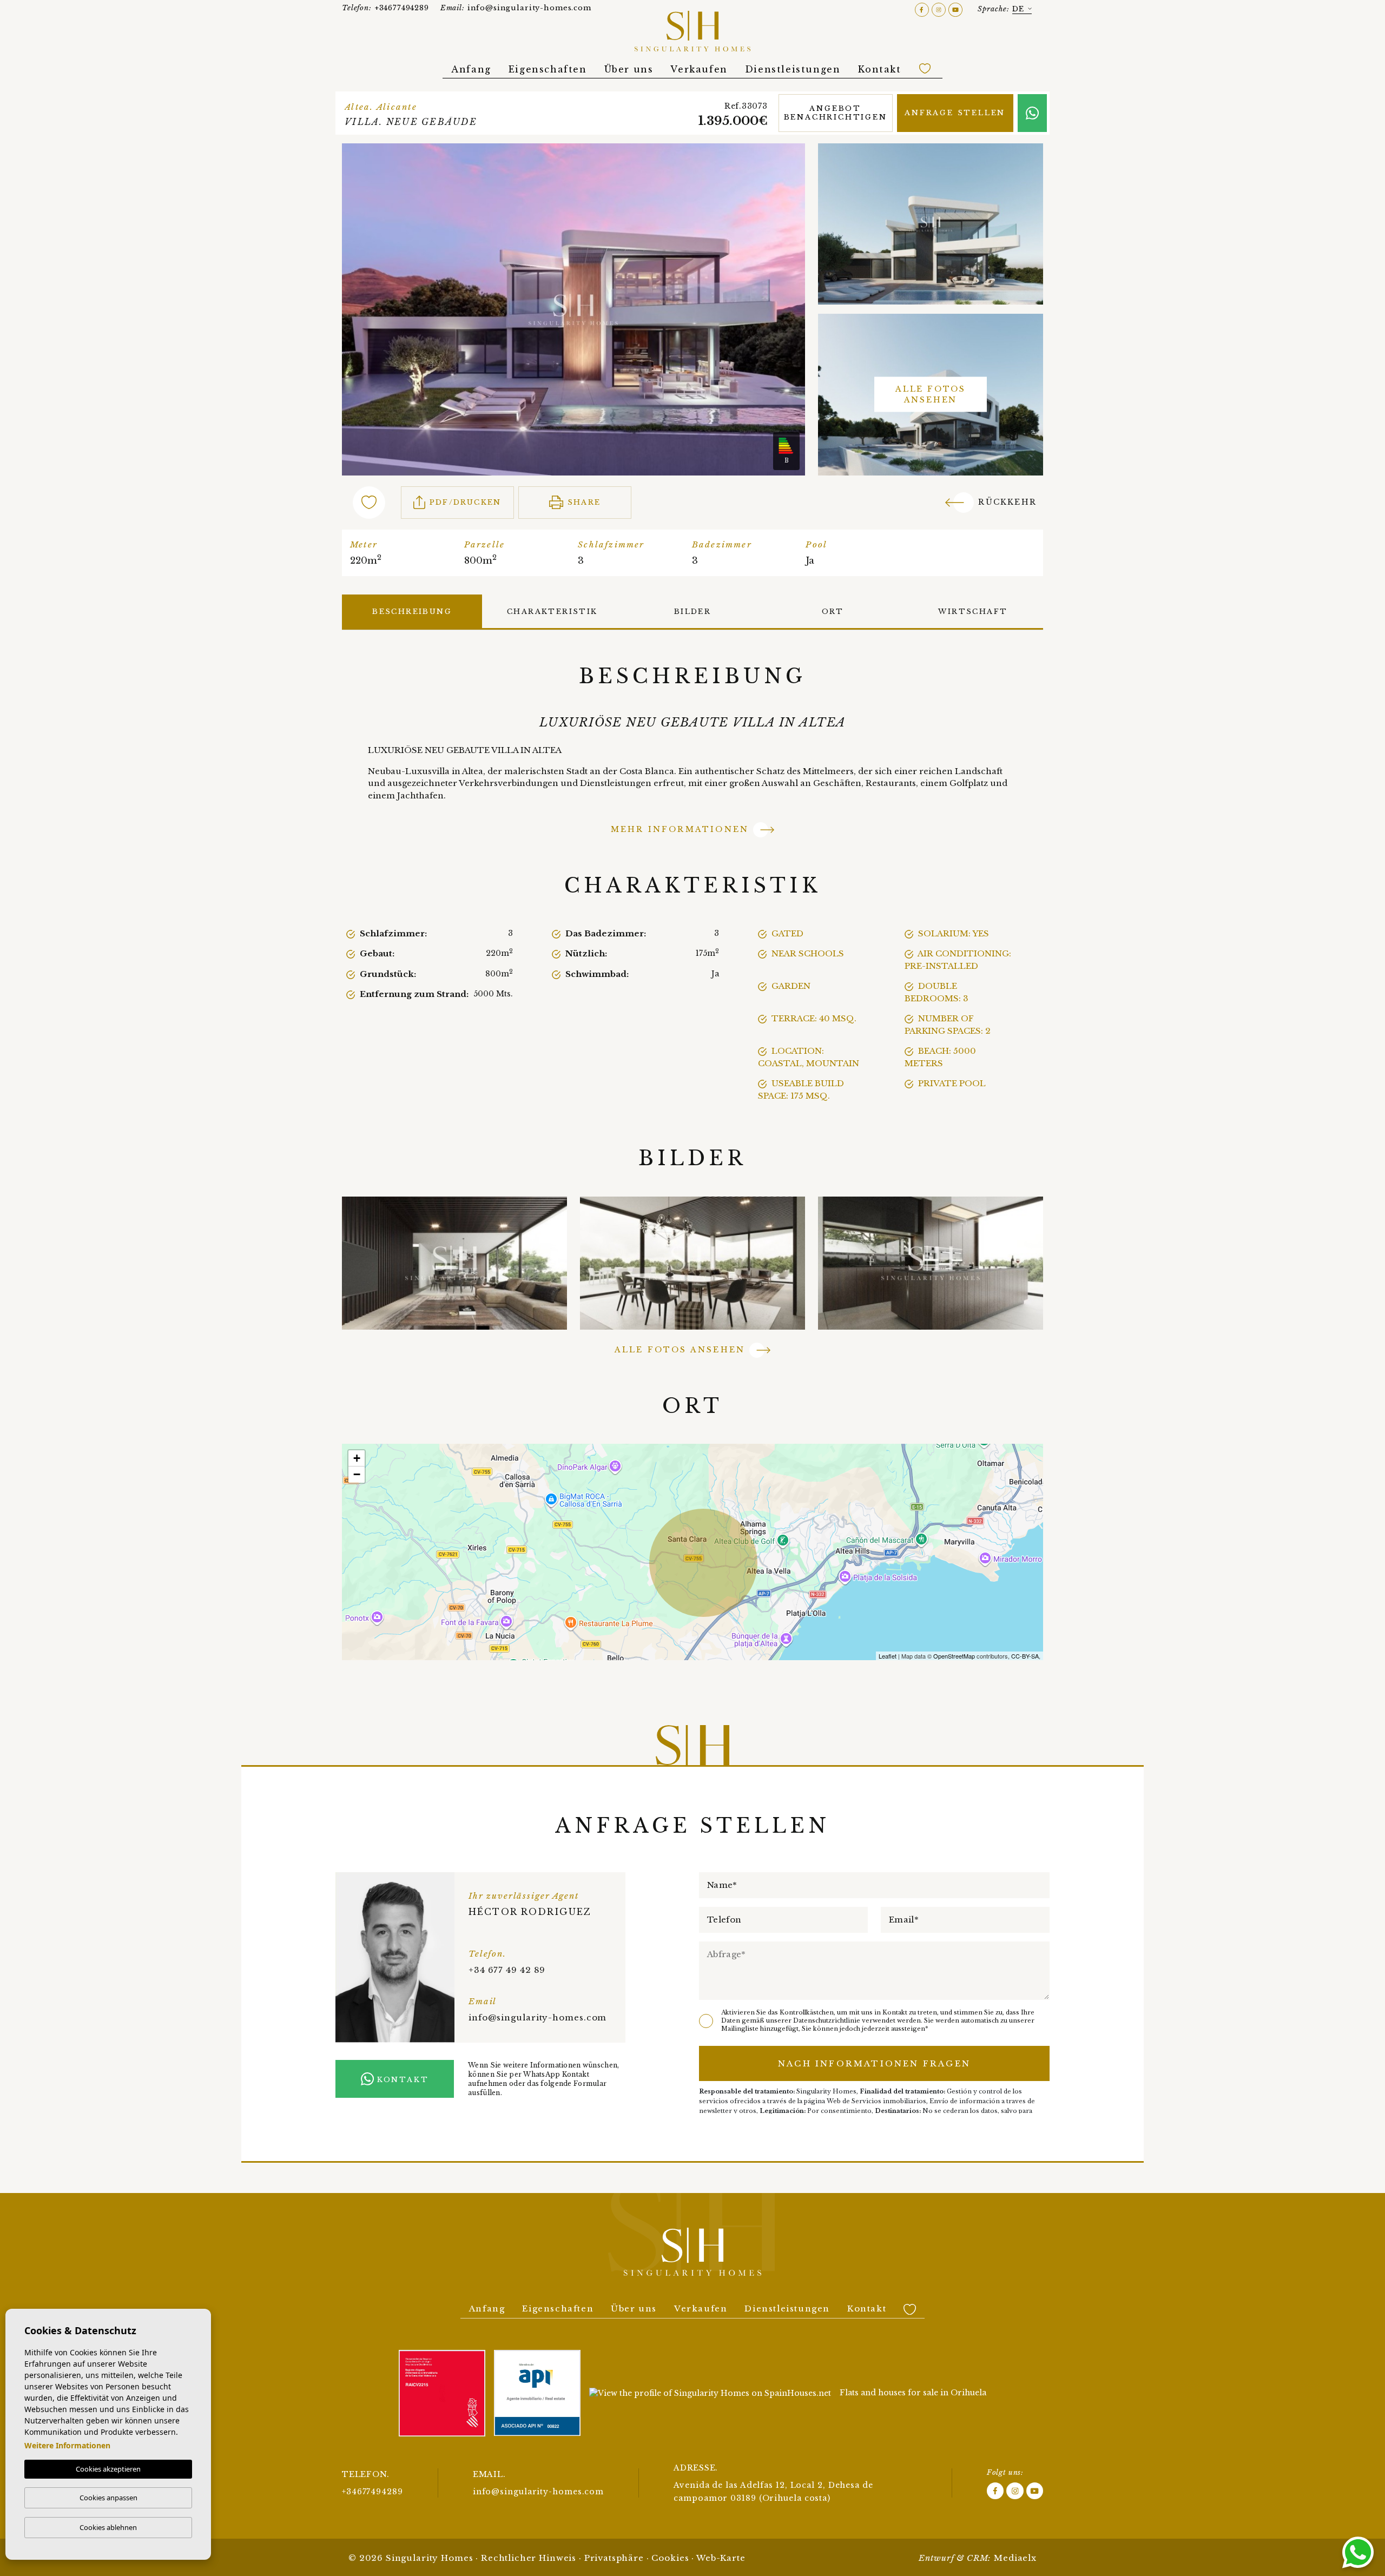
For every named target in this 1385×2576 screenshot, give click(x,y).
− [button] (357, 1474)
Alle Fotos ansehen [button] (680, 1350)
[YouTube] (955, 9)
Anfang (471, 69)
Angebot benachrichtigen (836, 113)
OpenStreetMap (954, 1656)
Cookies (670, 2558)
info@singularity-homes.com (516, 8)
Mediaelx (1015, 2558)
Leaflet (888, 1656)
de (1018, 9)
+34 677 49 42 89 (507, 1970)
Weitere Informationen (67, 2445)
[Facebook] (923, 9)
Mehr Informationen (680, 829)
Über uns (629, 69)
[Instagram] (940, 9)
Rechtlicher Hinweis (529, 2558)
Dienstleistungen (793, 69)
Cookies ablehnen (108, 2527)
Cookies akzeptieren (108, 2469)
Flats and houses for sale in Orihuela (913, 2393)
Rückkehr (1007, 502)
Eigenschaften (548, 69)
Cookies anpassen (108, 2498)
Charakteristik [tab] (552, 612)
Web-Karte (721, 2558)
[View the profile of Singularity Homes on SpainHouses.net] (710, 2393)
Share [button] (584, 502)
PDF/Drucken (465, 502)
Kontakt (880, 69)
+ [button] (357, 1458)
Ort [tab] (833, 612)
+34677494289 (385, 8)
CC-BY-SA (1025, 1656)
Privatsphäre (614, 2558)
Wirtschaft (973, 612)
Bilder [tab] (692, 612)
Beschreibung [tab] (412, 612)
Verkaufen (699, 69)
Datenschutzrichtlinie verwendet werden (857, 2020)
